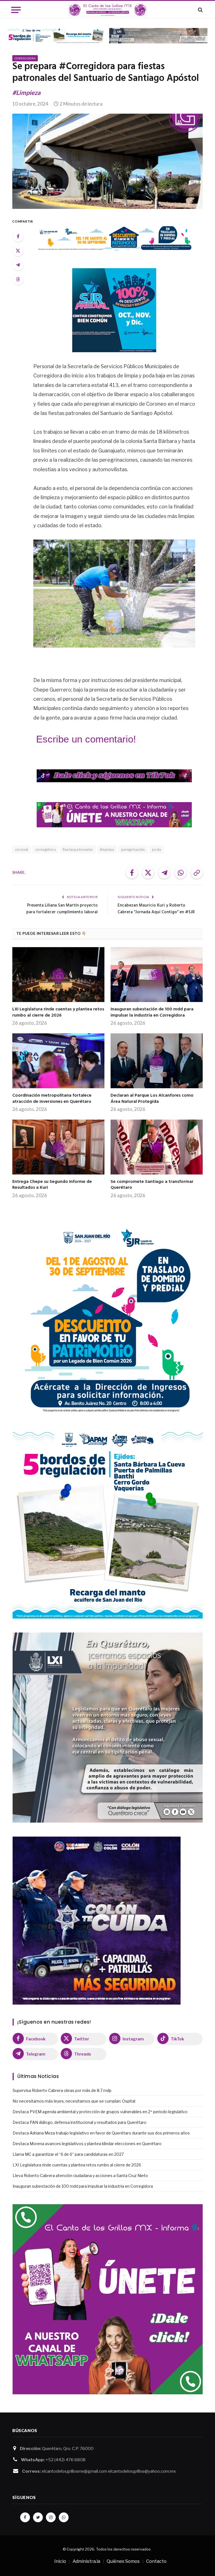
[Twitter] (18, 251)
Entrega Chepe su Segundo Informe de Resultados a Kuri (52, 1185)
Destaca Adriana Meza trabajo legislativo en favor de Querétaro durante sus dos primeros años (101, 2133)
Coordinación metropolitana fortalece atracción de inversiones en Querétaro (52, 1099)
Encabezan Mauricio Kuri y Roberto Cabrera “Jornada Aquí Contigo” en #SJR (156, 909)
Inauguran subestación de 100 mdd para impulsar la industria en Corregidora (152, 1013)
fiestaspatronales (78, 849)
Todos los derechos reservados (123, 2549)
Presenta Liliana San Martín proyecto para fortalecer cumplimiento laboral (62, 909)
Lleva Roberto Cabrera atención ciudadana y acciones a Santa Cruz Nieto (80, 2176)
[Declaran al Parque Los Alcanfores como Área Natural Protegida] (157, 1061)
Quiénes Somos (123, 2561)
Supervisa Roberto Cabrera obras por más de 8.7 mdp (62, 2090)
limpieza (107, 849)
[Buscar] (200, 10)
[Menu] (16, 10)
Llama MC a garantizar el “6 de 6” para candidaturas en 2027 (68, 2154)
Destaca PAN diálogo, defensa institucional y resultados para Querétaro (80, 2122)
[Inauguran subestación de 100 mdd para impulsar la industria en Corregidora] (157, 975)
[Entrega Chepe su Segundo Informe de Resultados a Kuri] (58, 1147)
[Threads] (18, 279)
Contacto (156, 2561)
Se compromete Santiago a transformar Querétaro (152, 1185)
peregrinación (133, 849)
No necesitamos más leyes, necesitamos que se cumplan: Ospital (74, 2101)
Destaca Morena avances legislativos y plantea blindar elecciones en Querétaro (87, 2144)
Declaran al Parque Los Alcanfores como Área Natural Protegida (152, 1099)
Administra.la (86, 2561)
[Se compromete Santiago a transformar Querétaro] (157, 1147)
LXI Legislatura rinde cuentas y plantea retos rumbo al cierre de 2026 (58, 1013)
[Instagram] (51, 2517)
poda (157, 849)
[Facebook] (18, 236)
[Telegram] (18, 265)
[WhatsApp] (64, 2517)
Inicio (60, 2561)
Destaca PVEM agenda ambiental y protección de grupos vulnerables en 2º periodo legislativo (100, 2112)
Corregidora (25, 58)
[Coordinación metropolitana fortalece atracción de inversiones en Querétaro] (58, 1061)
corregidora (45, 849)
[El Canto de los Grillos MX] (108, 10)
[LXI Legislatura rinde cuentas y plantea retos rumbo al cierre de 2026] (58, 975)
